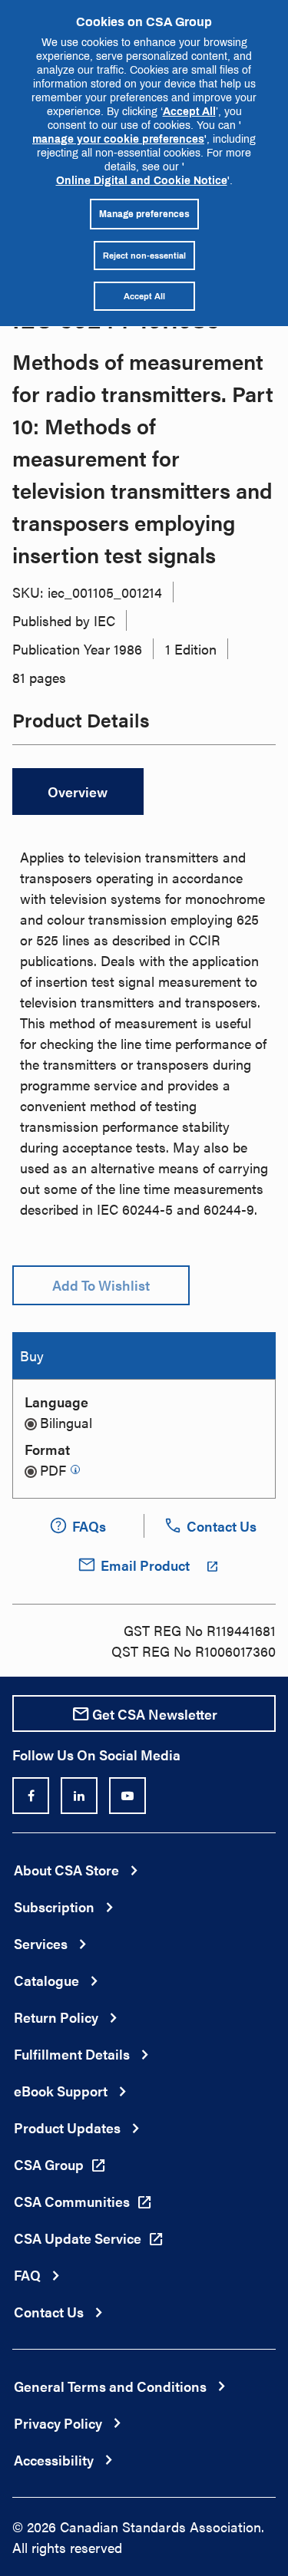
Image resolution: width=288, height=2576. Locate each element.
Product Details (81, 722)
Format (47, 1449)
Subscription (54, 1906)
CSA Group (49, 2164)
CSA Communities (72, 2201)
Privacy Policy (58, 2423)
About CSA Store (66, 1870)
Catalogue (46, 1980)
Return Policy (56, 2017)
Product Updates (67, 2127)
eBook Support (61, 2091)
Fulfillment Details (72, 2054)
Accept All (189, 111)
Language (56, 1402)
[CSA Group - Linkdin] (79, 1796)
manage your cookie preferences (118, 139)
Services (41, 1943)
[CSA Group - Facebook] (31, 1796)
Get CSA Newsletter (155, 1714)
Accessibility (54, 2460)
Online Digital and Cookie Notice (142, 180)
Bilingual (66, 1422)
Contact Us (49, 2312)
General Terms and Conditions (110, 2386)
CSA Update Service (78, 2238)
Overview (78, 792)
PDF (53, 1470)
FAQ (27, 2275)
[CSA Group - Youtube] (127, 1796)
